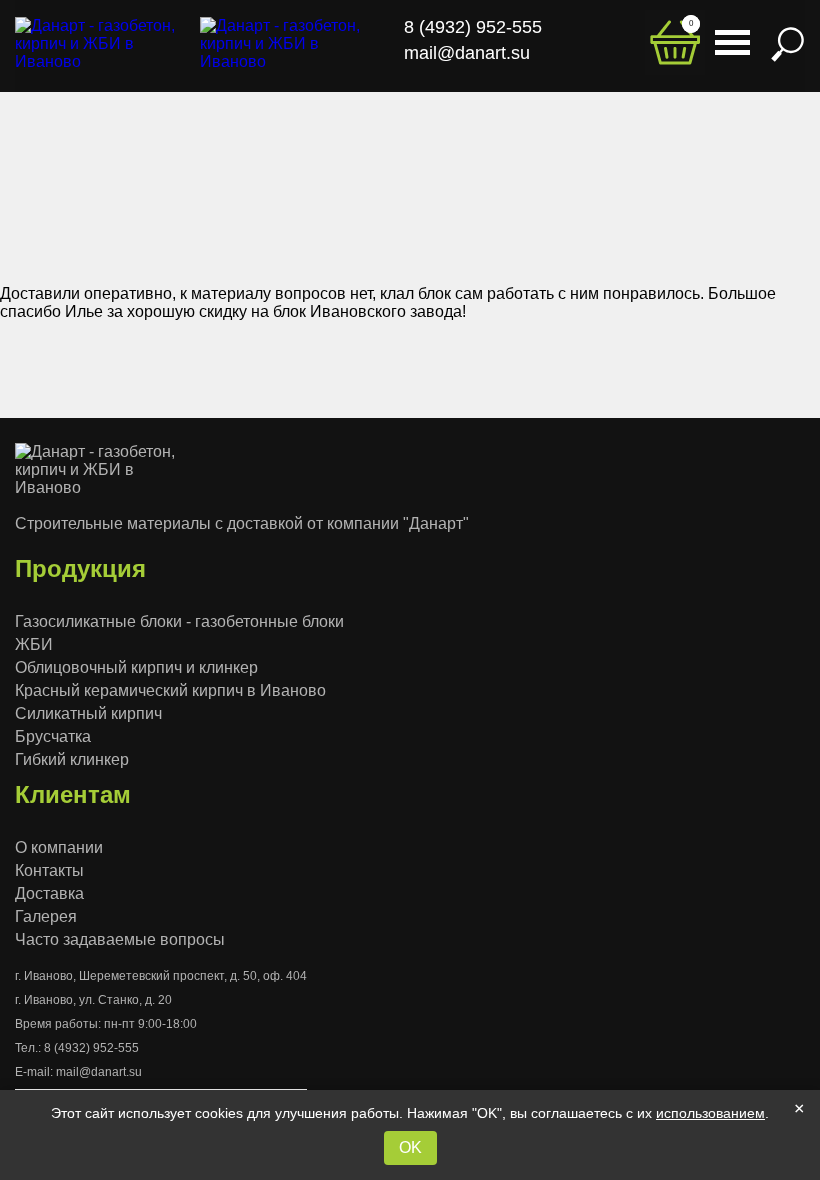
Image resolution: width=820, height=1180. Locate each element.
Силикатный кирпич (88, 713)
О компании (59, 847)
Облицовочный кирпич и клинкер (136, 667)
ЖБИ (34, 644)
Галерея (46, 916)
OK (410, 1147)
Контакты (49, 870)
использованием (710, 1113)
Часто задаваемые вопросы (120, 939)
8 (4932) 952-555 (91, 1048)
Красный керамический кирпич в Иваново (170, 690)
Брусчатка (53, 736)
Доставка (49, 893)
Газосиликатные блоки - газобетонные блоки (179, 621)
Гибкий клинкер (72, 759)
